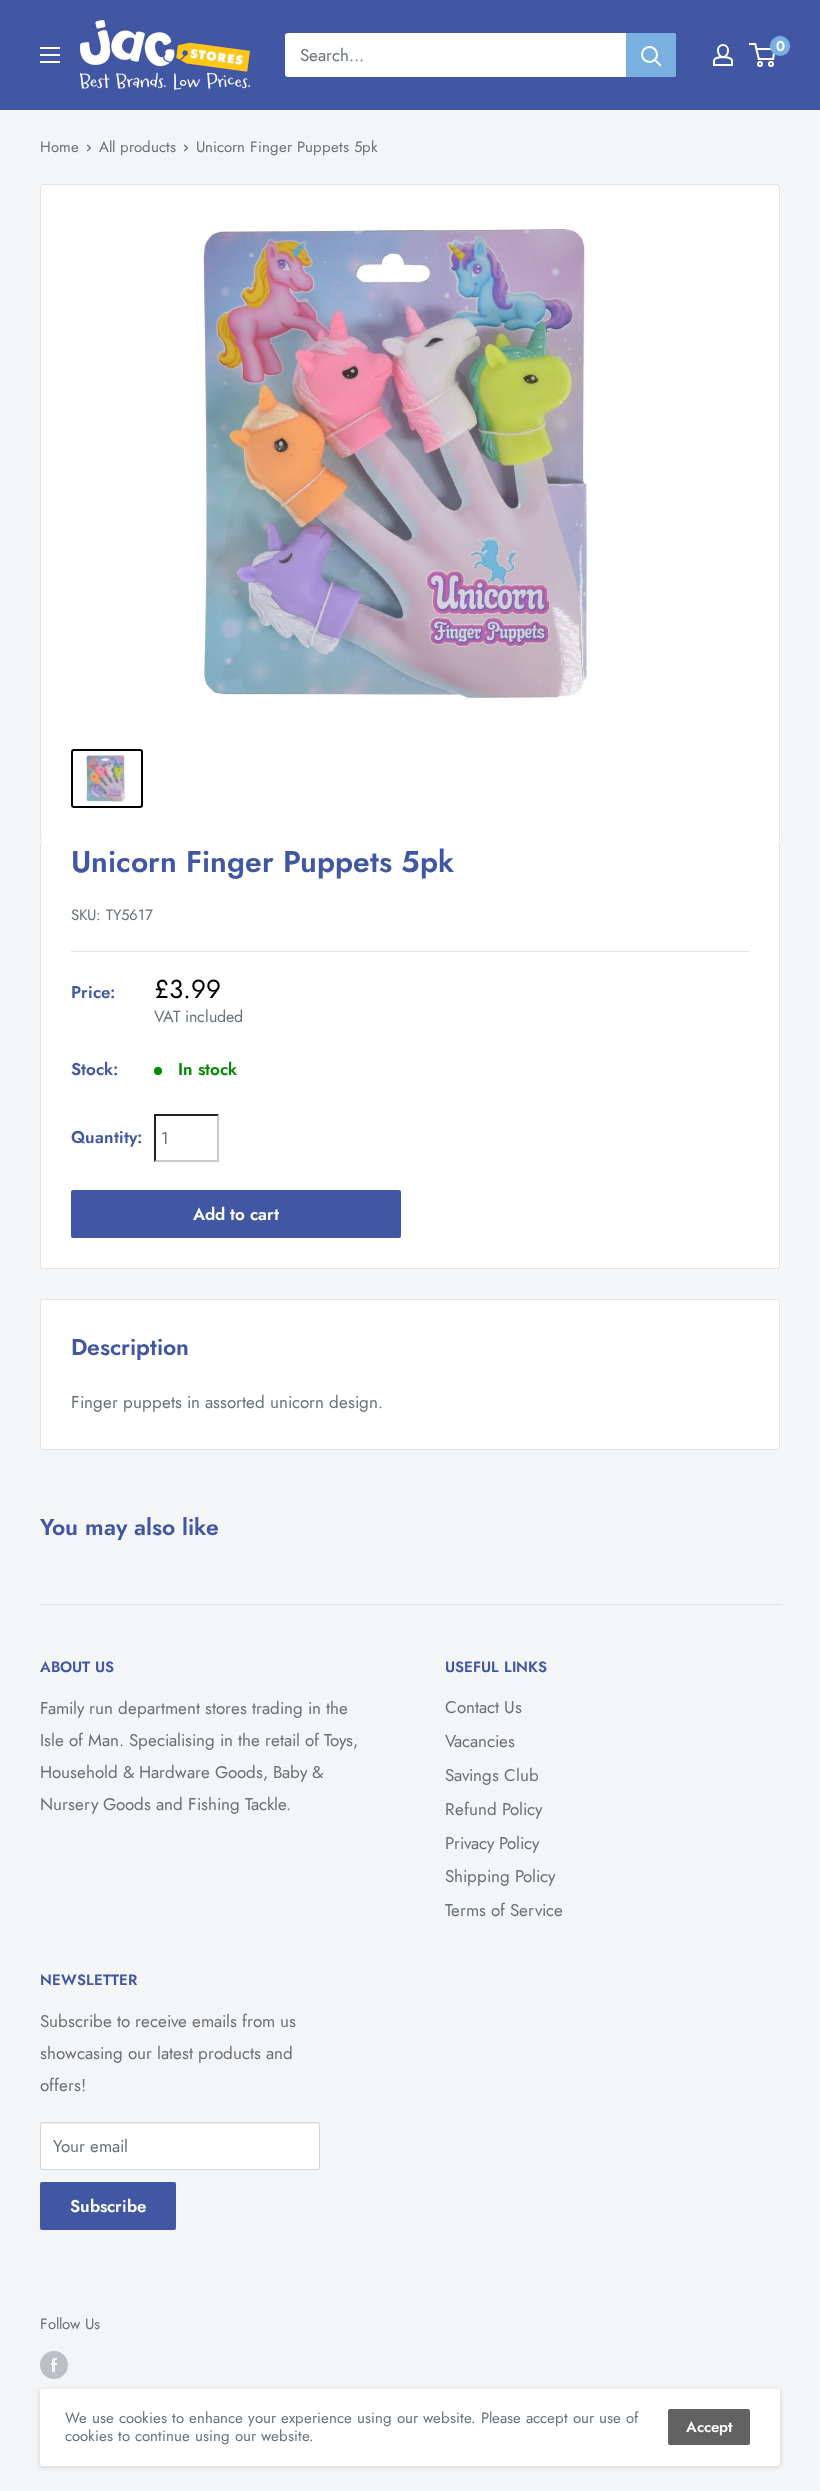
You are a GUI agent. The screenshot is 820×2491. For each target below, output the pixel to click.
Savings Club (492, 1775)
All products (137, 147)
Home (59, 147)
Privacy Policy (492, 1843)
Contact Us (483, 1707)
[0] (763, 55)
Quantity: (106, 1137)
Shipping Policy (500, 1876)
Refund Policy (493, 1809)
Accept (709, 2427)
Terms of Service (504, 1910)
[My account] (723, 55)
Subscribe (108, 2206)
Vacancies (480, 1741)
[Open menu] (50, 55)
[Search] (651, 55)
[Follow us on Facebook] (54, 2365)
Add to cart (236, 1214)
